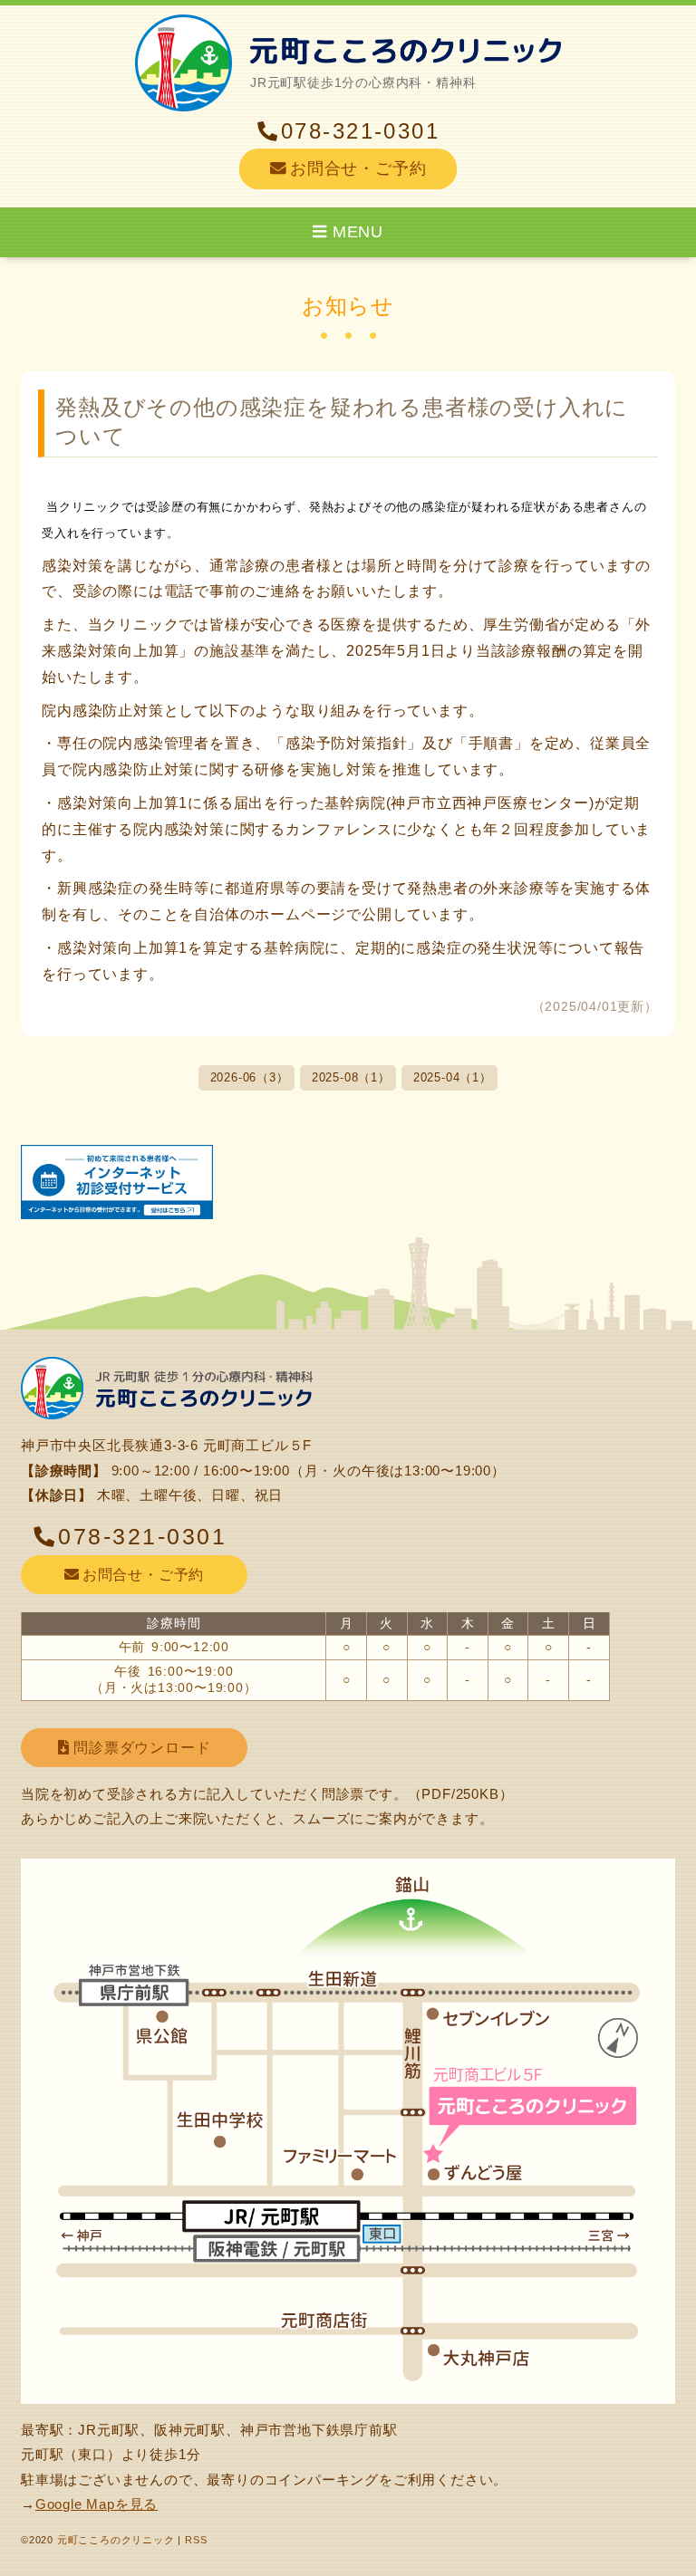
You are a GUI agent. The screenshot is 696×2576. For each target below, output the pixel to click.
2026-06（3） (250, 1078)
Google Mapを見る (97, 2504)
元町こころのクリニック (116, 2540)
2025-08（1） (351, 1078)
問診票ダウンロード (140, 1748)
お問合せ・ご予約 (358, 168)
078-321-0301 (360, 131)
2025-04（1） (453, 1078)
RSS (196, 2540)
